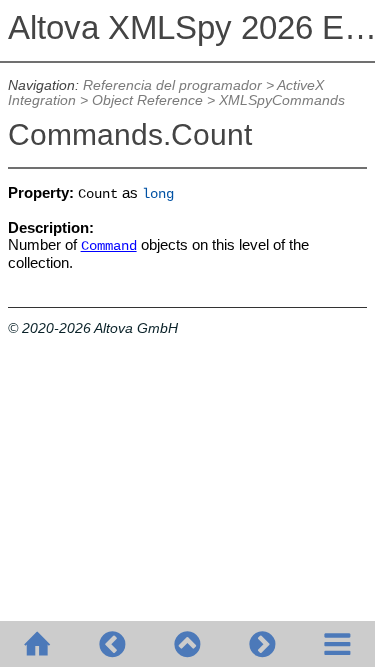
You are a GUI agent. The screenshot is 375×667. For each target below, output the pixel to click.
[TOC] (337, 644)
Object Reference (147, 100)
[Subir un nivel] (187, 644)
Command (109, 246)
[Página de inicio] (37, 644)
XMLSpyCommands (282, 100)
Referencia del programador (172, 85)
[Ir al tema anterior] (112, 644)
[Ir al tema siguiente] (262, 644)
